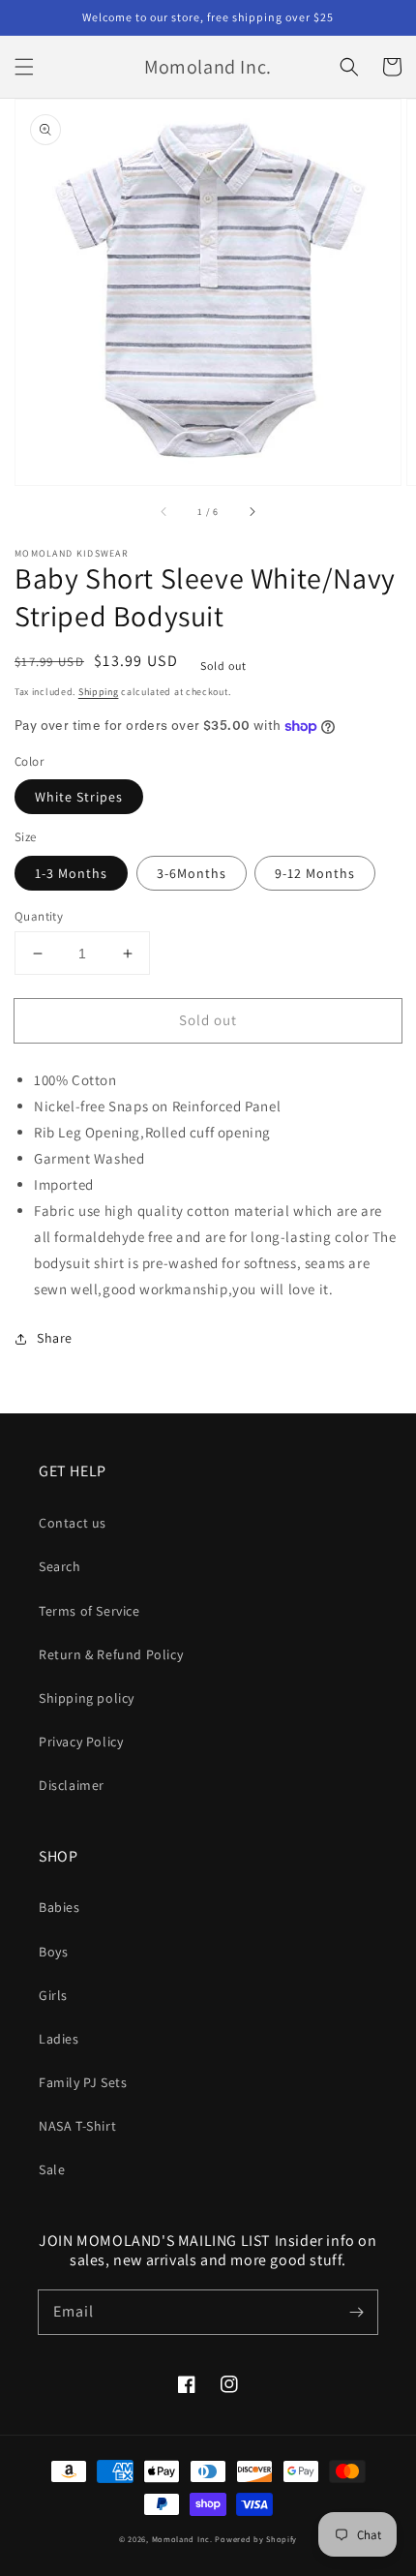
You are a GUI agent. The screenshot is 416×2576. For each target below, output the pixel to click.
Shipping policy (87, 1698)
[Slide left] (164, 512)
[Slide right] (252, 512)
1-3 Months (71, 873)
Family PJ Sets (83, 2082)
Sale (52, 2169)
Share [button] (55, 1338)
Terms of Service (89, 1611)
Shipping (99, 692)
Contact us (73, 1523)
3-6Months (192, 873)
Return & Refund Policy (111, 1654)
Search (60, 1566)
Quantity (39, 916)
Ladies (59, 2039)
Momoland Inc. (182, 2539)
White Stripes (79, 797)
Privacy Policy (81, 1742)
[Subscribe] (356, 2312)
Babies (59, 1907)
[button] (24, 67)
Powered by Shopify (256, 2539)
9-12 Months (315, 873)
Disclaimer (72, 1785)
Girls (53, 1995)
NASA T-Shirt (77, 2126)
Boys (53, 1952)
